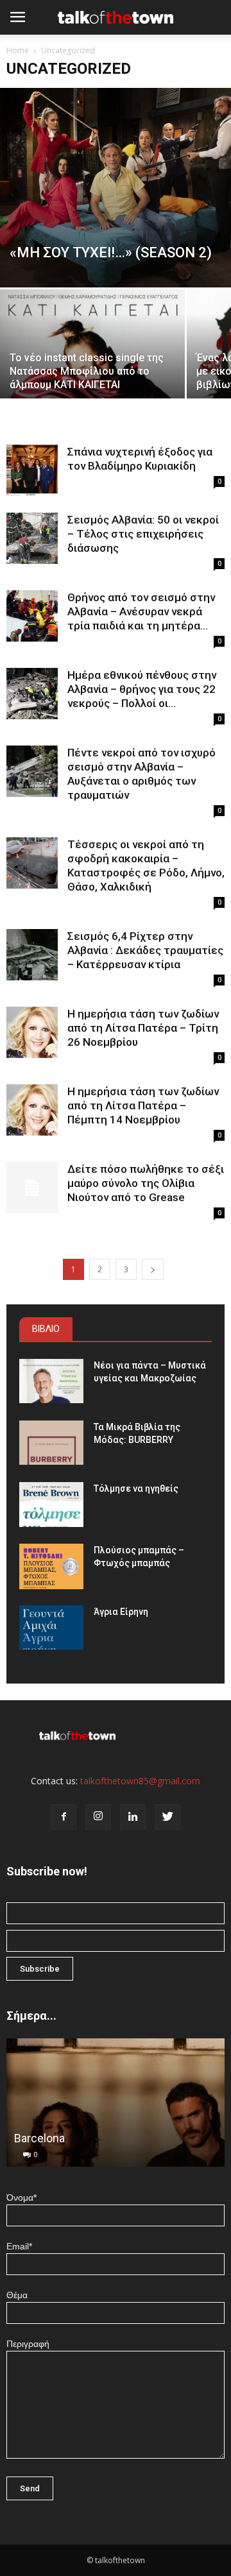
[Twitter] (167, 1817)
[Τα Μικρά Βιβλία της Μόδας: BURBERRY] (51, 1443)
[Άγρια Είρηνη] (51, 1627)
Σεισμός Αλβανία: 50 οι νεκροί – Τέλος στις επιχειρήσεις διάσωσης (143, 534)
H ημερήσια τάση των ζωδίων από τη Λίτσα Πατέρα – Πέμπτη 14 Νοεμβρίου (143, 1105)
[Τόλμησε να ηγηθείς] (51, 1504)
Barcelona (39, 2138)
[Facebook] (64, 1817)
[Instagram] (98, 1817)
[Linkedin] (133, 1817)
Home (18, 50)
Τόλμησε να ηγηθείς (136, 1488)
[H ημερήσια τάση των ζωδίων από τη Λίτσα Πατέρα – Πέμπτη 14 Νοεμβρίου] (32, 1110)
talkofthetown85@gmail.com (140, 1781)
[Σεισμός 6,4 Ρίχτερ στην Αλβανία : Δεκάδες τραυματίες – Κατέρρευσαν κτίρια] (32, 955)
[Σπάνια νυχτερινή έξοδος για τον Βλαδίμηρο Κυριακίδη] (32, 470)
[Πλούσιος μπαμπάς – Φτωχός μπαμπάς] (51, 1566)
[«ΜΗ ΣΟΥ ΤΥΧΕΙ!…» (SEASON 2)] (116, 188)
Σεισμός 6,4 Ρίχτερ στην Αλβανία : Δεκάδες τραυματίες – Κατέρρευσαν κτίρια (145, 950)
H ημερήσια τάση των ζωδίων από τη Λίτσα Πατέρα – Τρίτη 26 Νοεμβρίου (143, 1028)
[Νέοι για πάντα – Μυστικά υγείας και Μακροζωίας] (51, 1381)
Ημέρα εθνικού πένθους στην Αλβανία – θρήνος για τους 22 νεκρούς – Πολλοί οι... (142, 689)
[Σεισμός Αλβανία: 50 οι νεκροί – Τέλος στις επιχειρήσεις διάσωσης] (32, 538)
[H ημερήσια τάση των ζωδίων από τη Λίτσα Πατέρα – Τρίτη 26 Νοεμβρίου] (32, 1032)
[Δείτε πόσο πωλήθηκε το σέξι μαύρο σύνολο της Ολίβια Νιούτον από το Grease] (32, 1188)
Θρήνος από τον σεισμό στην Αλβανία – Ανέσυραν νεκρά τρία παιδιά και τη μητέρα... (141, 611)
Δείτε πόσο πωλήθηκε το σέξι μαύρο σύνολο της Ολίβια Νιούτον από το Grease (146, 1183)
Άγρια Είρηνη (121, 1612)
